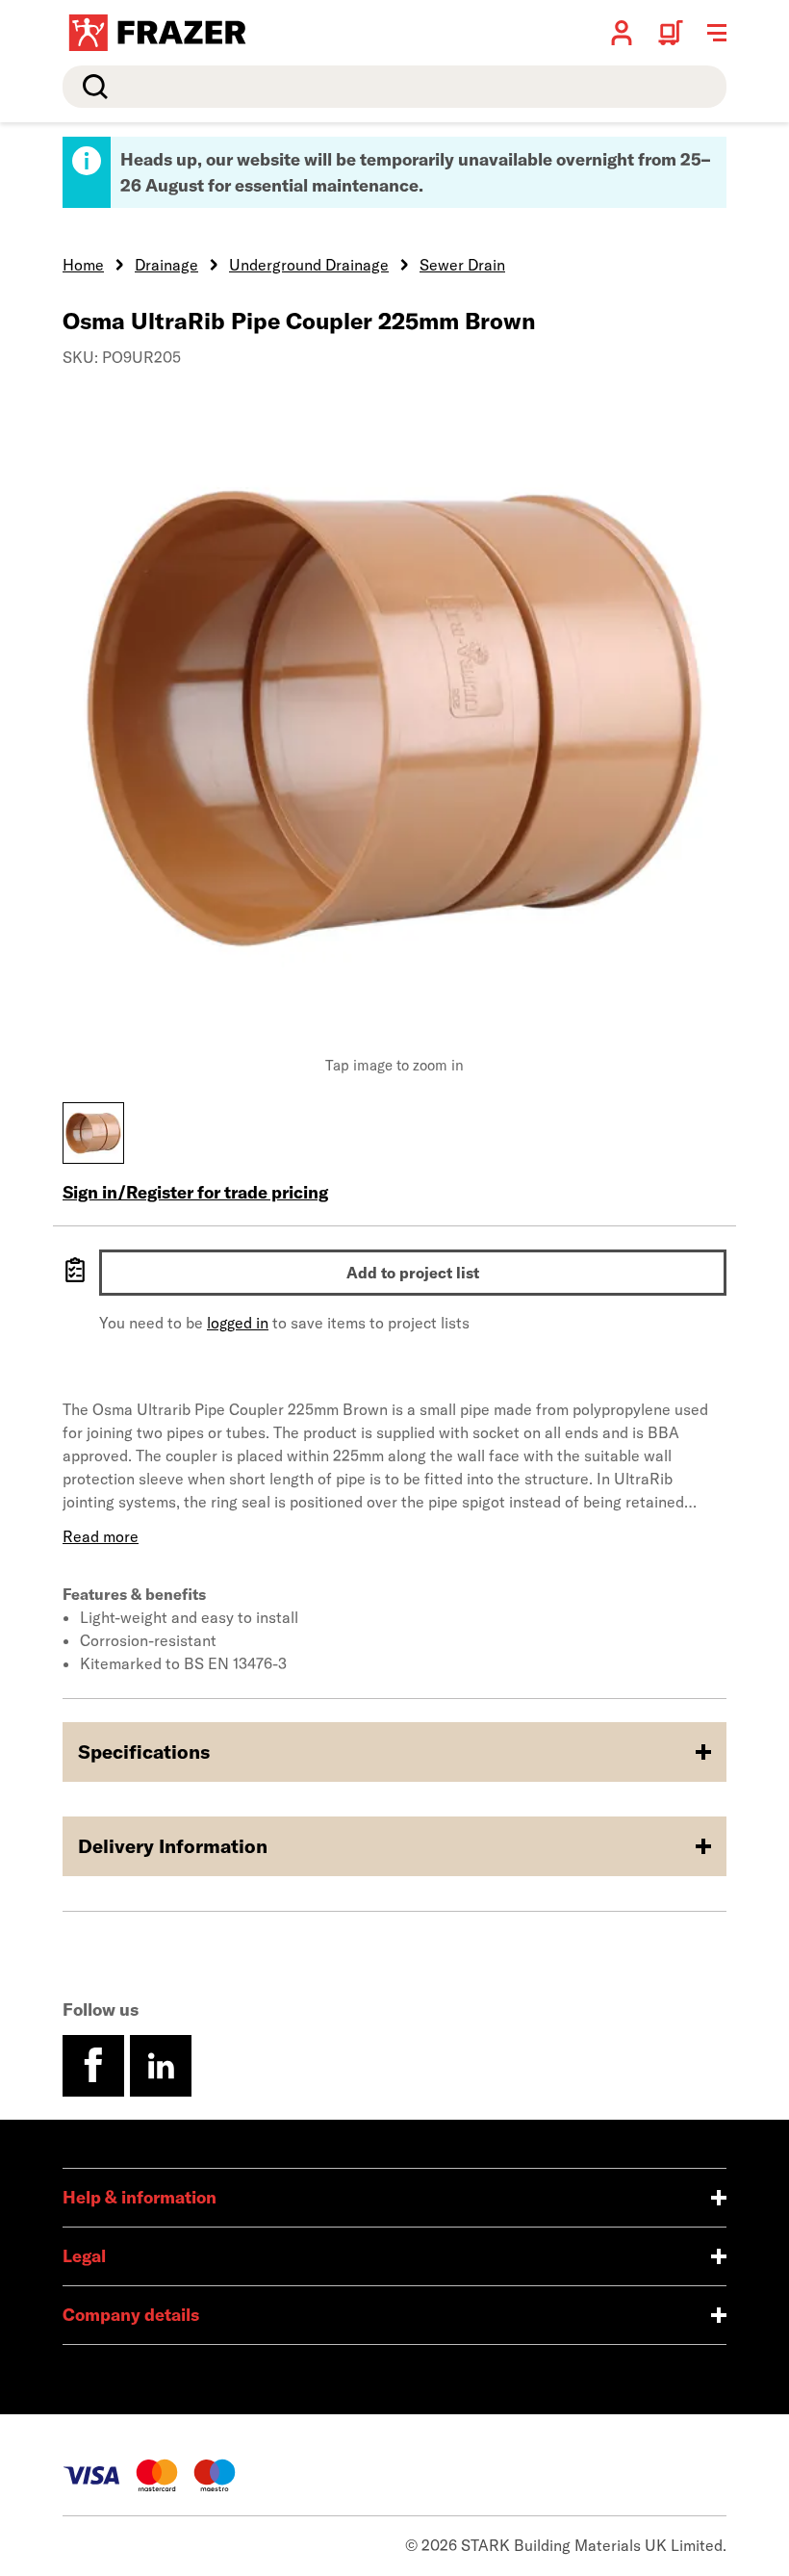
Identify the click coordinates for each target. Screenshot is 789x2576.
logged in (238, 1323)
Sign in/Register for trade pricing (195, 1192)
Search (91, 87)
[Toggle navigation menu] (717, 33)
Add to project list (413, 1273)
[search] (394, 87)
